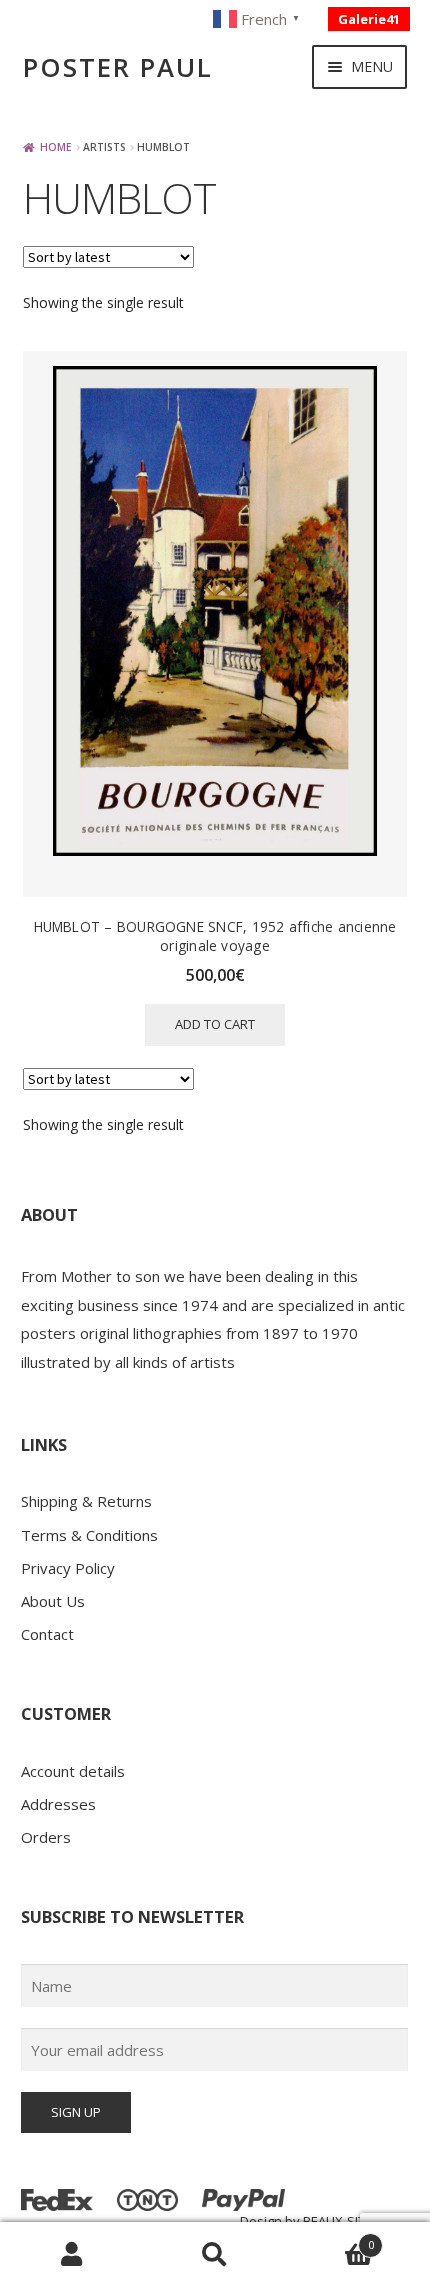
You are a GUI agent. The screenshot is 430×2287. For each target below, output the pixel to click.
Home (56, 147)
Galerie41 (369, 19)
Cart (330, 2238)
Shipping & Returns (86, 1501)
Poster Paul (118, 67)
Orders (46, 1837)
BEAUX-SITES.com (355, 2221)
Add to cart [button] (215, 1024)
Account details (73, 1771)
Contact (47, 1634)
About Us (53, 1601)
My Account (71, 2255)
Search (214, 2255)
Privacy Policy (68, 1568)
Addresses (58, 1804)
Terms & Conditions (89, 1535)
